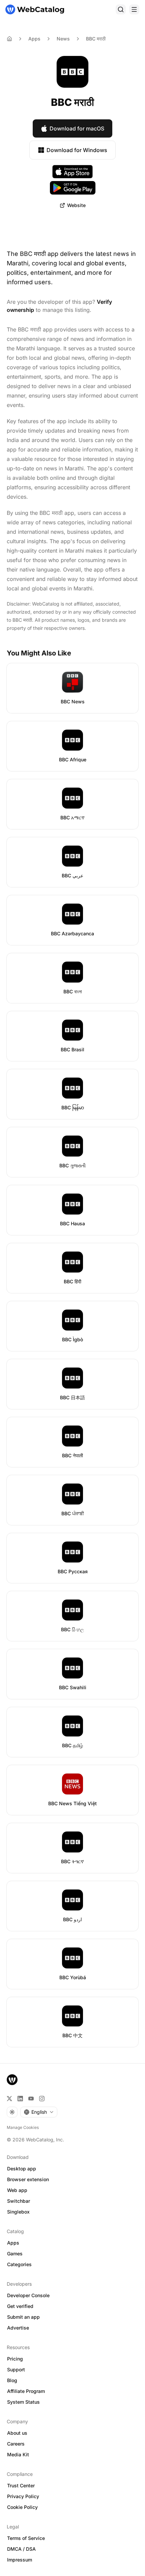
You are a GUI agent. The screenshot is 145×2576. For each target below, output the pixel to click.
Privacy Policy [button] (23, 2496)
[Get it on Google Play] (73, 188)
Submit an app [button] (23, 2317)
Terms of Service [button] (26, 2538)
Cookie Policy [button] (22, 2507)
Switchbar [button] (19, 2201)
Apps (34, 39)
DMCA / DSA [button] (21, 2549)
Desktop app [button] (22, 2169)
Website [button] (76, 205)
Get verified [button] (20, 2306)
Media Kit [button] (18, 2454)
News (63, 39)
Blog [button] (12, 2380)
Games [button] (15, 2253)
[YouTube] (31, 2099)
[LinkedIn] (20, 2099)
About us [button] (17, 2433)
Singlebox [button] (18, 2212)
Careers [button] (16, 2444)
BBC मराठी (96, 39)
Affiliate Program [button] (26, 2391)
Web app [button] (17, 2190)
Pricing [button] (15, 2359)
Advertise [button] (18, 2328)
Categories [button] (19, 2264)
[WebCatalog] (12, 2080)
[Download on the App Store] (72, 172)
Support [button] (16, 2369)
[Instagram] (42, 2099)
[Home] (35, 9)
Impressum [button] (20, 2560)
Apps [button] (13, 2243)
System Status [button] (23, 2402)
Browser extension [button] (28, 2179)
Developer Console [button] (28, 2295)
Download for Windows (77, 150)
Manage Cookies (23, 2127)
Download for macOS (77, 128)
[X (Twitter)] (9, 2099)
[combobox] (39, 2112)
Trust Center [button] (21, 2485)
